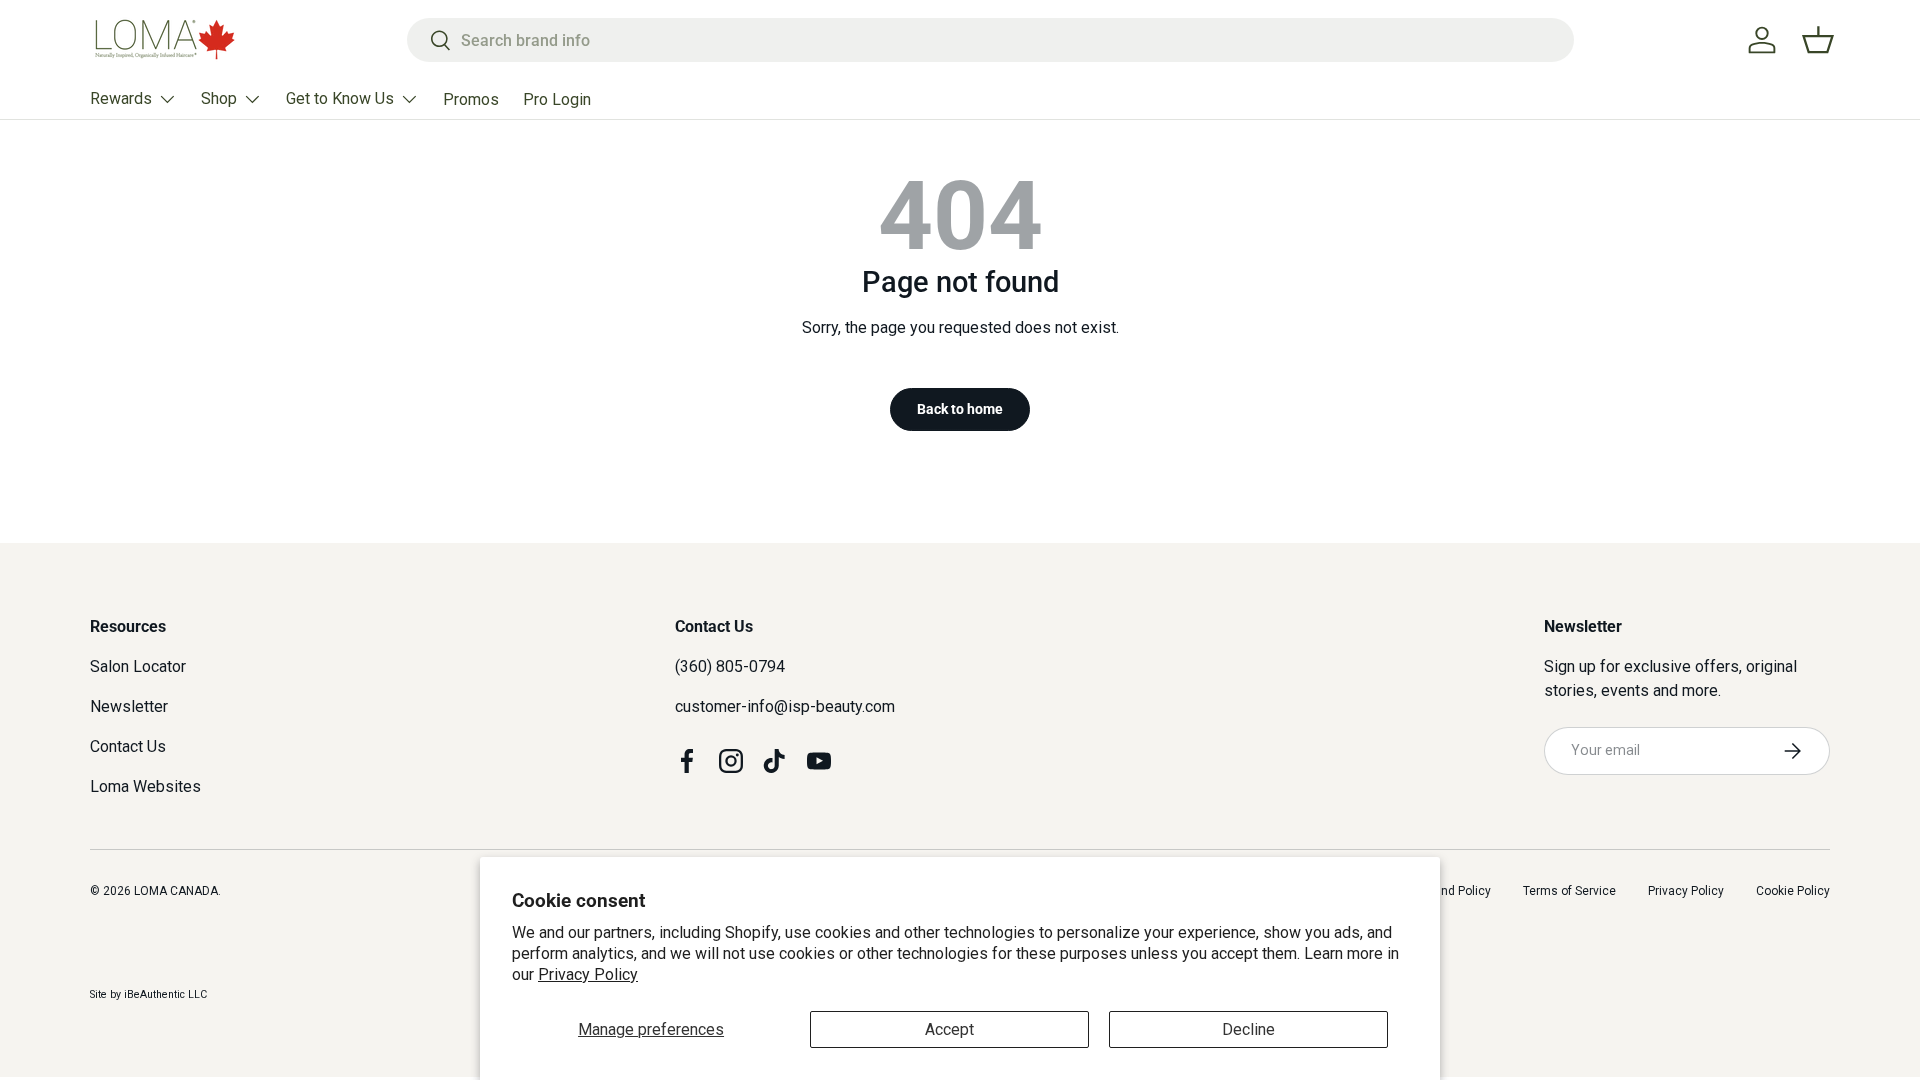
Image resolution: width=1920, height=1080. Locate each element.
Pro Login (557, 99)
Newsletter (129, 706)
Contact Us (128, 746)
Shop (219, 98)
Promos (471, 99)
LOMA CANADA (176, 891)
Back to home (960, 409)
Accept (949, 1029)
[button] (1818, 40)
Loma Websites (145, 786)
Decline (1248, 1029)
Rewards (121, 98)
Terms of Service (1569, 891)
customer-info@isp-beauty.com (785, 706)
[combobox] (990, 40)
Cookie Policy (1793, 891)
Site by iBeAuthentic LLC (148, 994)
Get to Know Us (340, 98)
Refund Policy (1453, 891)
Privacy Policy (588, 974)
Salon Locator (138, 666)
